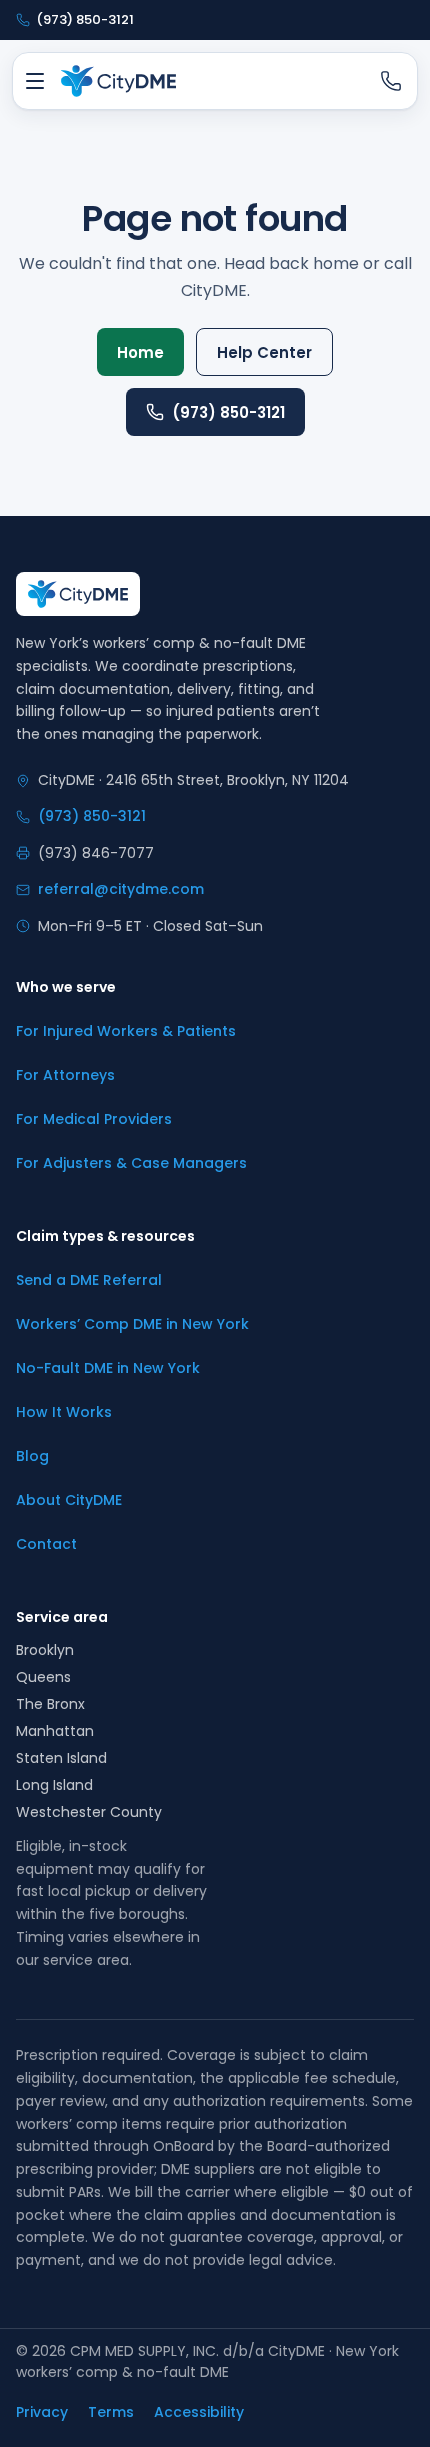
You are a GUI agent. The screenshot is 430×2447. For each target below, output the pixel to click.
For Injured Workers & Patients (126, 1031)
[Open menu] (35, 81)
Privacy (42, 2412)
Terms (111, 2412)
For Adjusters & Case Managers (131, 1163)
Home (140, 352)
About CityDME (69, 1500)
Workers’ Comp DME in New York (132, 1324)
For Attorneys (65, 1075)
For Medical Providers (94, 1119)
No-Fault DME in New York (108, 1368)
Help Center (264, 352)
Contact (46, 1544)
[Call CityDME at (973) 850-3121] (391, 81)
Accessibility (199, 2412)
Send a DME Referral (89, 1280)
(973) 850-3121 (228, 412)
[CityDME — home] (118, 81)
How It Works (64, 1412)
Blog (32, 1456)
